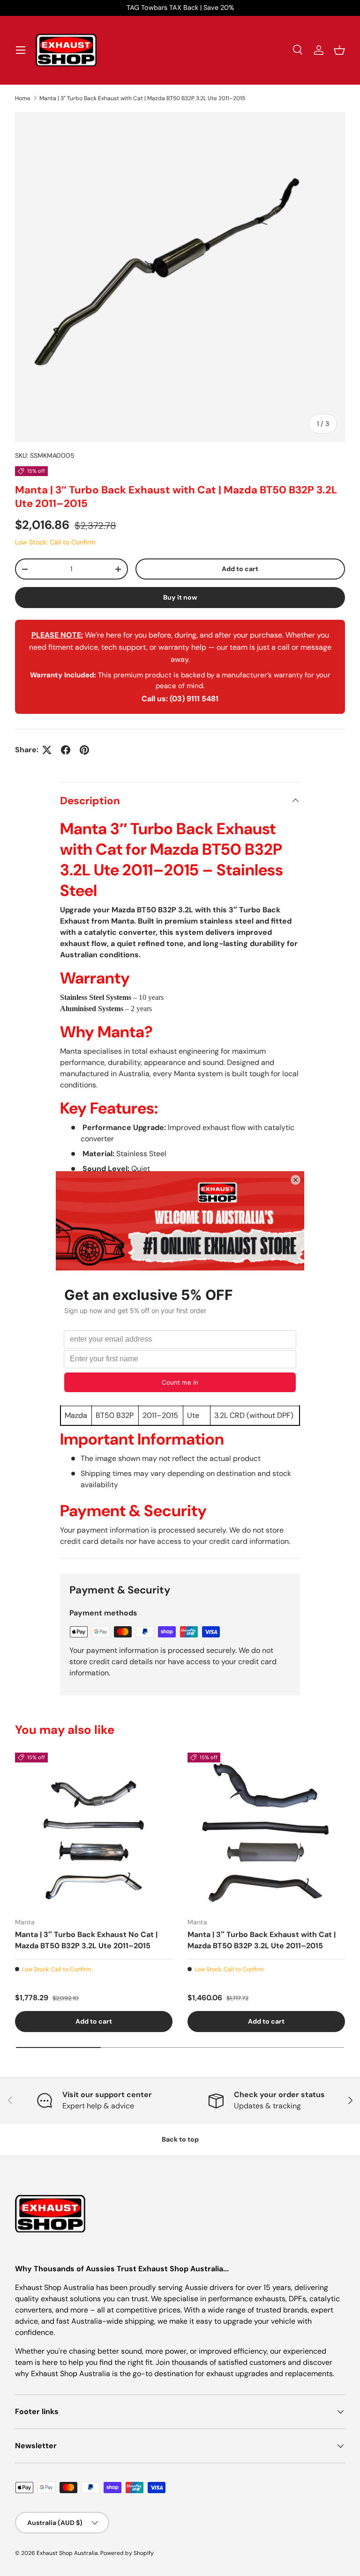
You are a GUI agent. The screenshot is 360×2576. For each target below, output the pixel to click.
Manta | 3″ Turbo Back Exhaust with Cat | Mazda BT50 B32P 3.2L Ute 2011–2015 (142, 98)
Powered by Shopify (127, 2553)
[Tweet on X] (47, 750)
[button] (339, 50)
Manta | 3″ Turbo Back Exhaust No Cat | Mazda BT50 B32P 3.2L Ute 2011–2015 (86, 1940)
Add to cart (240, 569)
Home (23, 98)
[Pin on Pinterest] (84, 750)
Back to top (180, 2139)
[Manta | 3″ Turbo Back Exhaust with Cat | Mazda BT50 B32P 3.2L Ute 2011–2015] (266, 1831)
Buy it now (180, 597)
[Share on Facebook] (66, 750)
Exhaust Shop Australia (67, 2553)
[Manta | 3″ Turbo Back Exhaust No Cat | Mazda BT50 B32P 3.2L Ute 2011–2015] (94, 1831)
